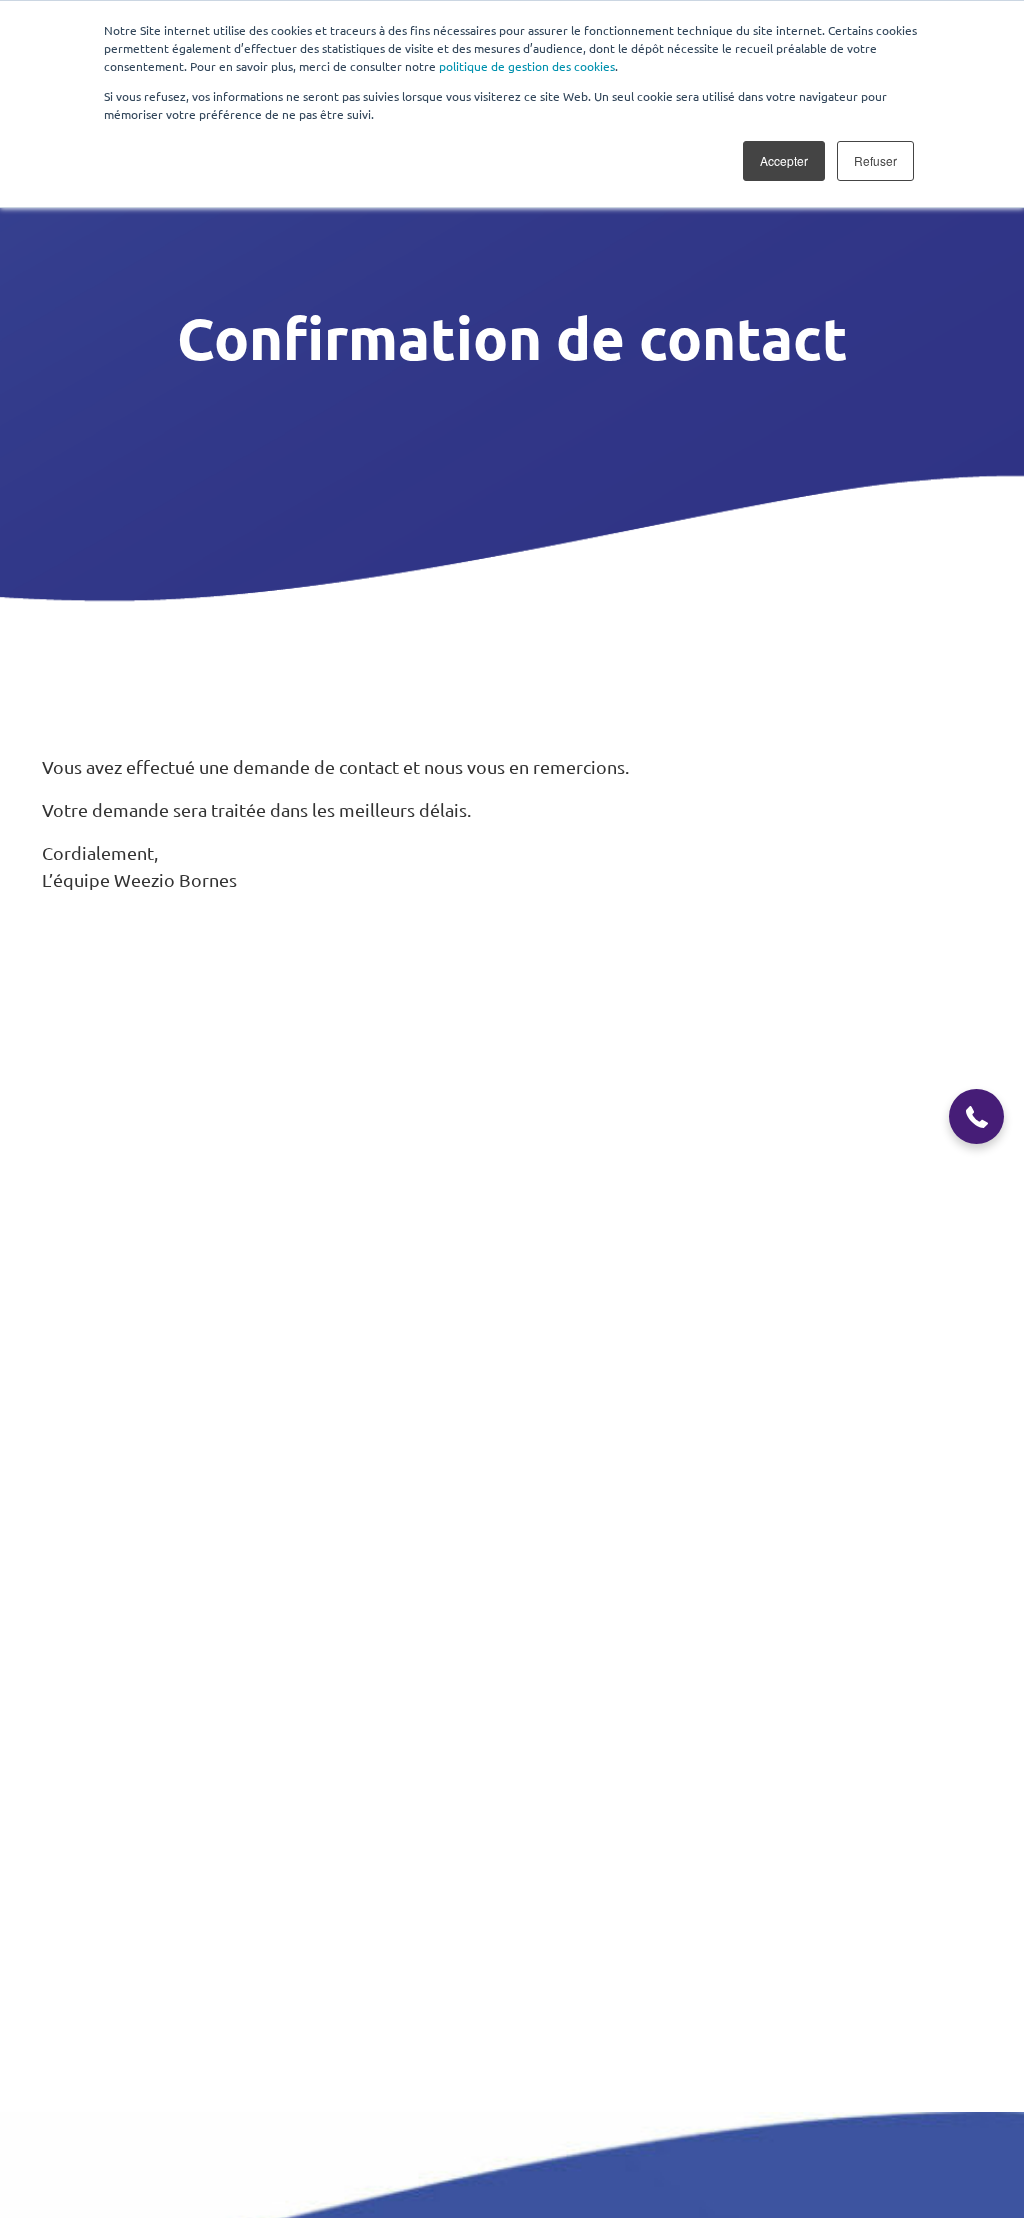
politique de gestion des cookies (527, 66)
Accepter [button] (784, 160)
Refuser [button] (875, 160)
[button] (976, 1116)
